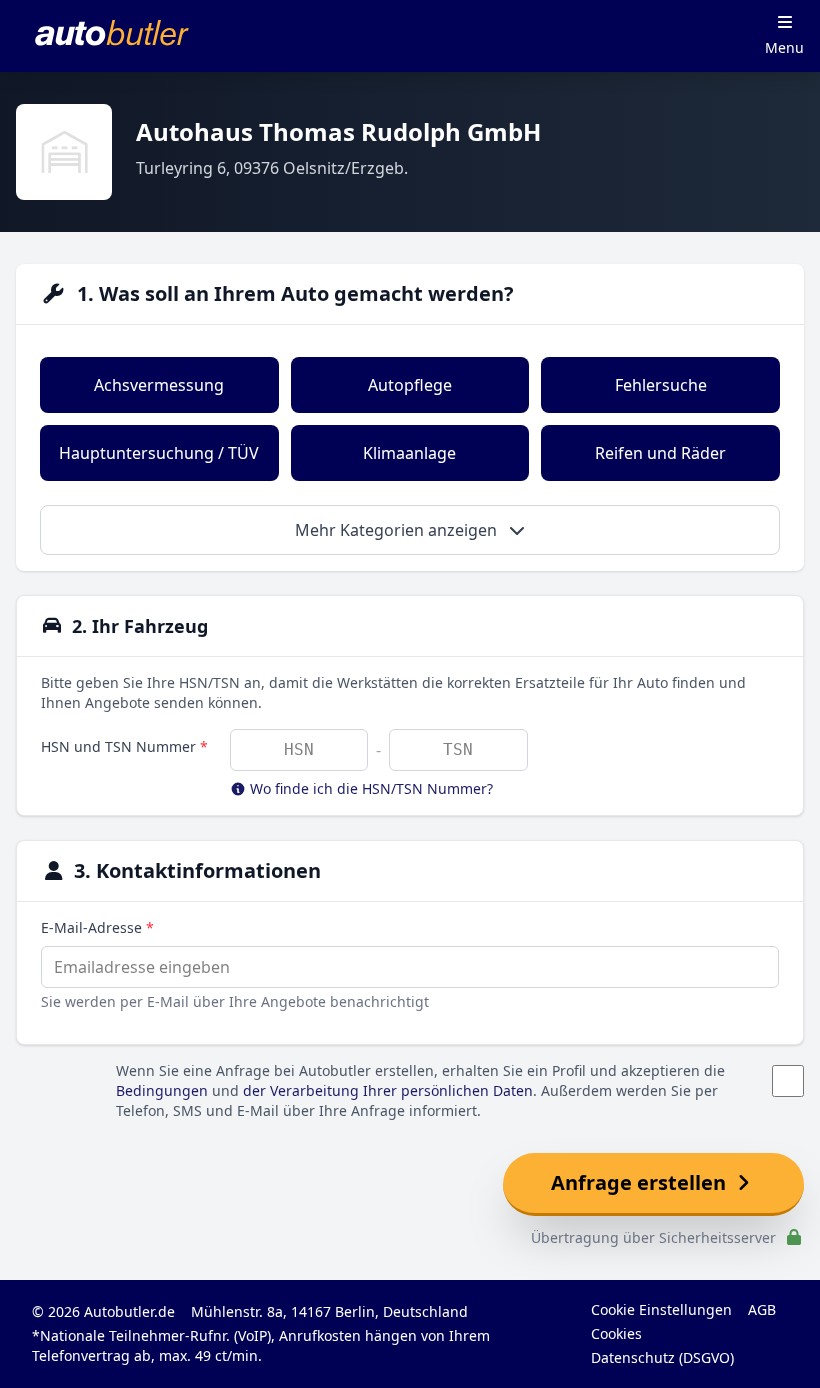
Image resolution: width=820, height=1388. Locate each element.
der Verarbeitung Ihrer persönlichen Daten (388, 1090)
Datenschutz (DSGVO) (662, 1357)
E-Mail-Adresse (97, 927)
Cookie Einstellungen (661, 1309)
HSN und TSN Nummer (124, 746)
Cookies (616, 1333)
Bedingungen (162, 1090)
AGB (762, 1309)
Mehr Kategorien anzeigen (398, 530)
